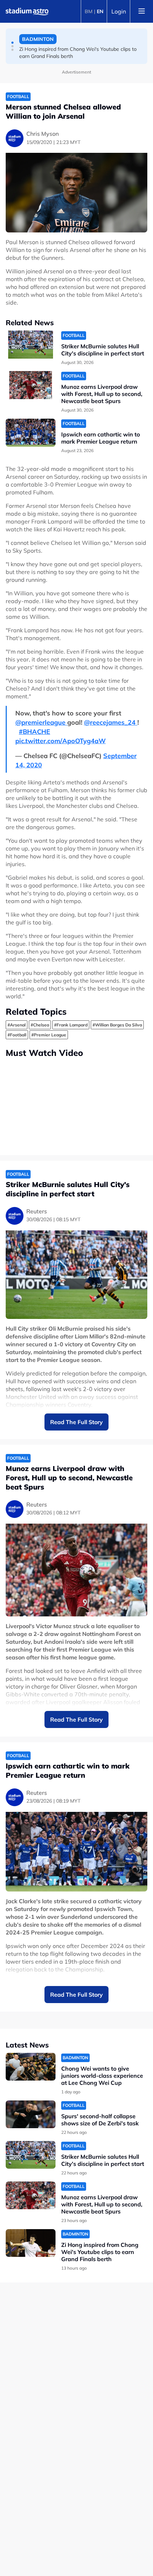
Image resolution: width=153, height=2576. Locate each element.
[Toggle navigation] (142, 11)
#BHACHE (35, 732)
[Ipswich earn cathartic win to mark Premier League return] (31, 433)
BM (89, 11)
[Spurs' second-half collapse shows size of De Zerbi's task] (31, 2115)
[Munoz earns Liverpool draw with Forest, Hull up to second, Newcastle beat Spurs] (31, 385)
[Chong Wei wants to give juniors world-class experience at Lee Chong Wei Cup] (31, 2067)
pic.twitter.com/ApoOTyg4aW (60, 741)
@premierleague (41, 722)
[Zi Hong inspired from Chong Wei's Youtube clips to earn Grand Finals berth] (31, 2243)
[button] (12, 43)
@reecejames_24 (111, 722)
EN (100, 11)
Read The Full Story (76, 1422)
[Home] (27, 11)
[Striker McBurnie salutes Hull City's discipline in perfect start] (31, 345)
